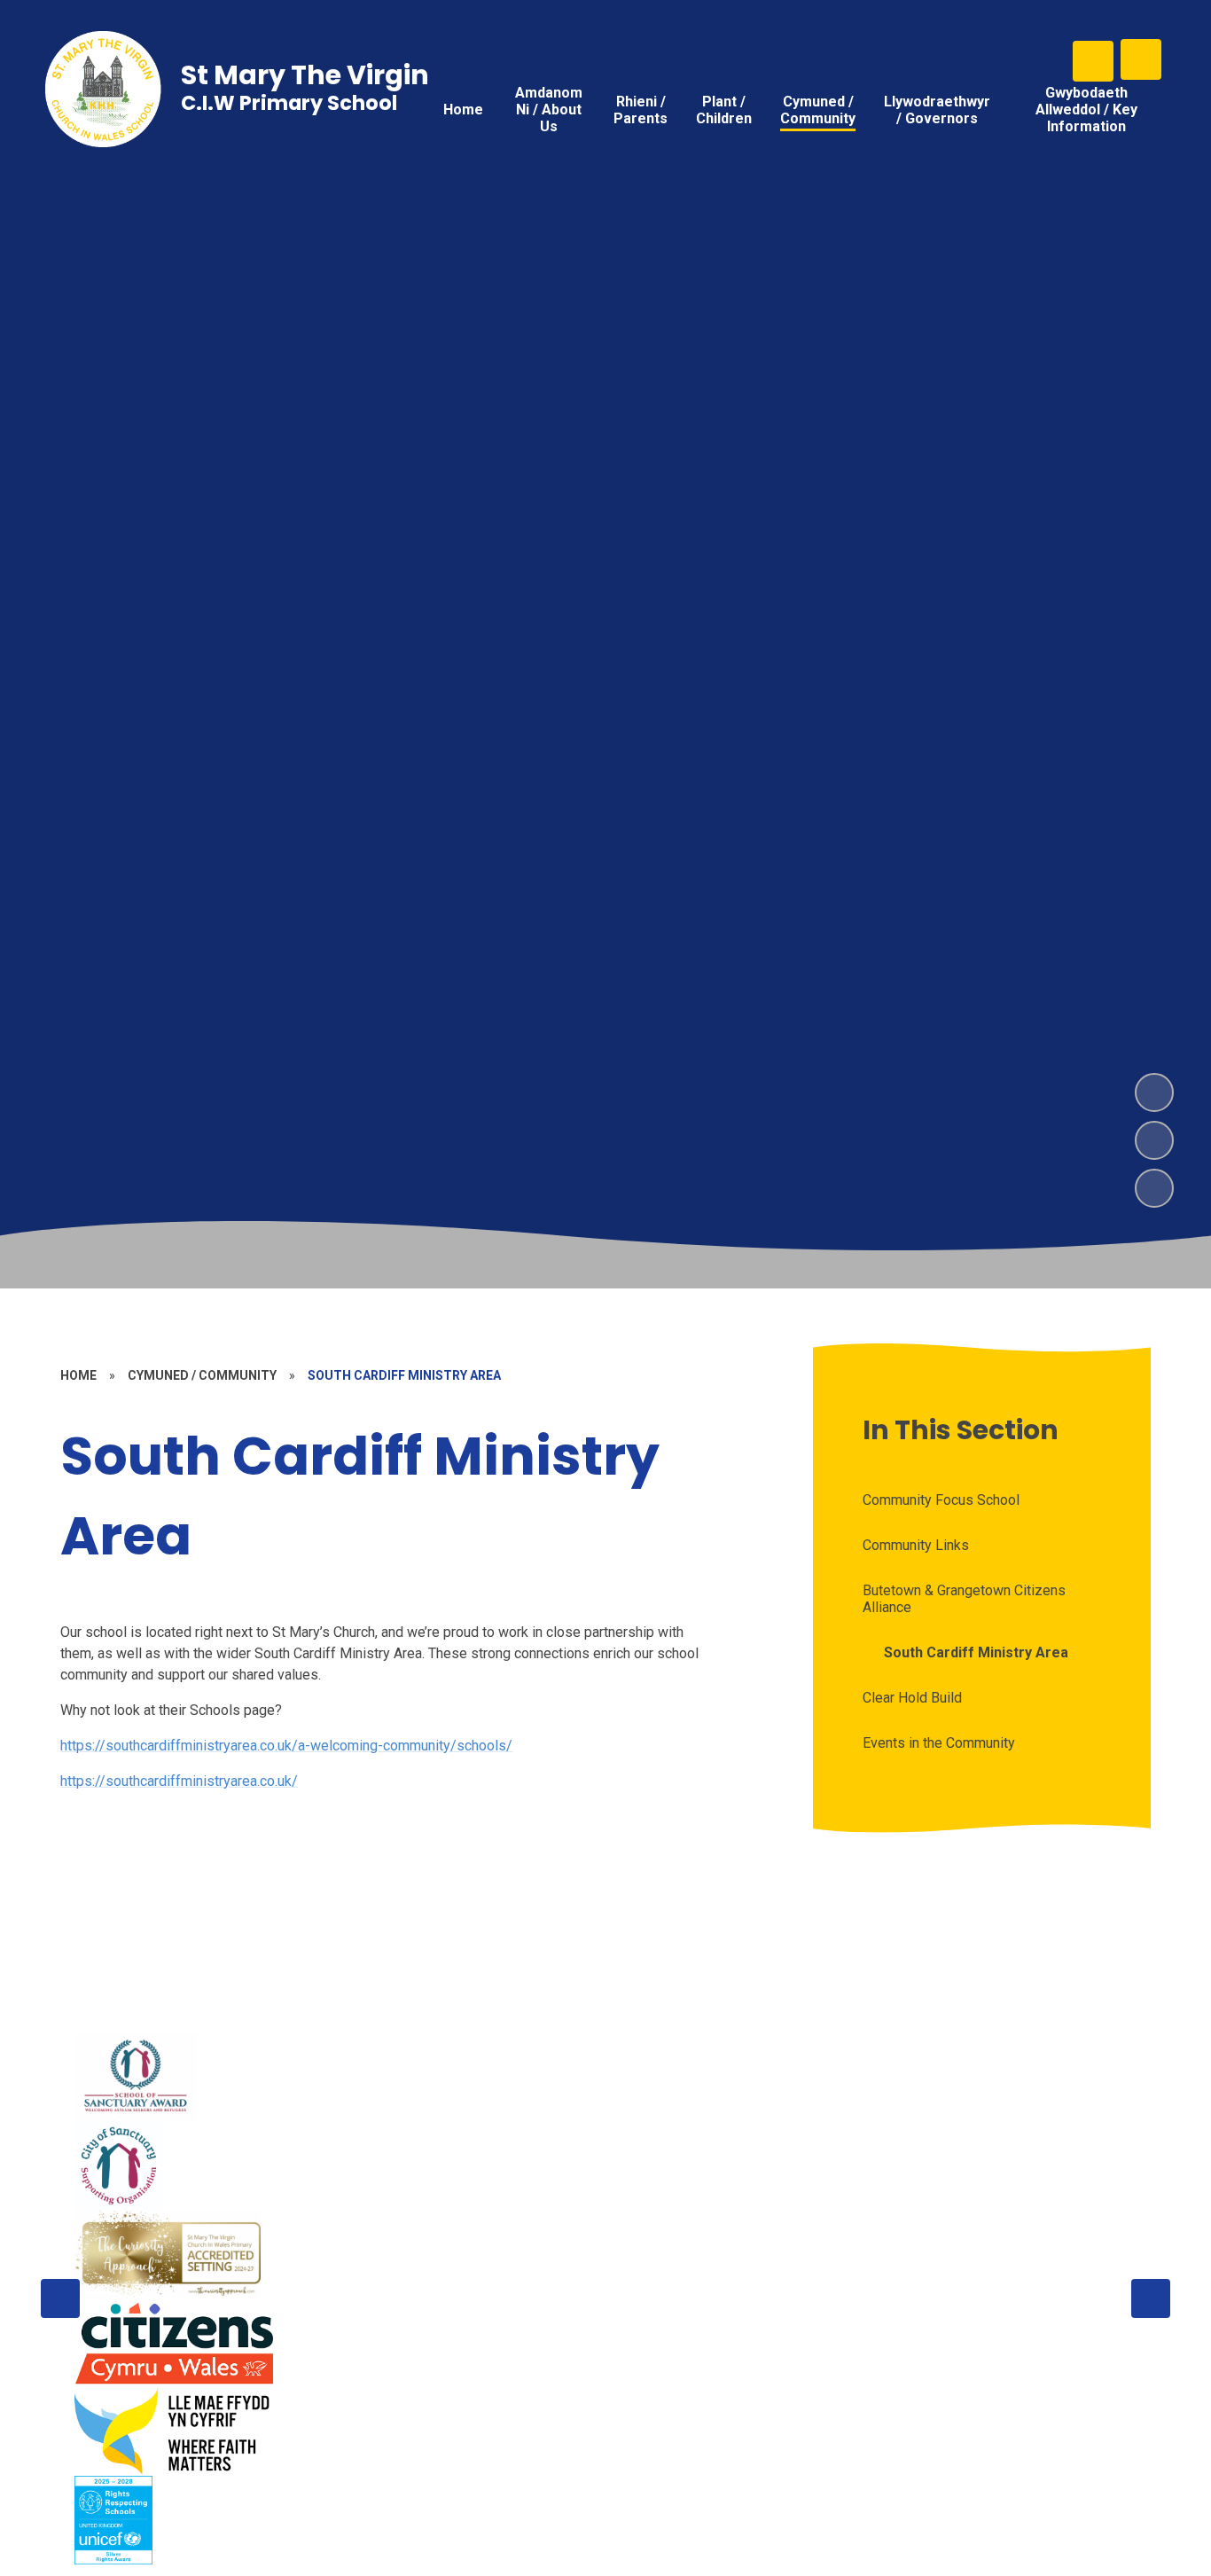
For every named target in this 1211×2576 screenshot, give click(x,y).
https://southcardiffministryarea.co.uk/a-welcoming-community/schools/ (286, 1746)
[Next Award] (1151, 2298)
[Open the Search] (1093, 61)
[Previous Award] (60, 2298)
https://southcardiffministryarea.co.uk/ (179, 1781)
